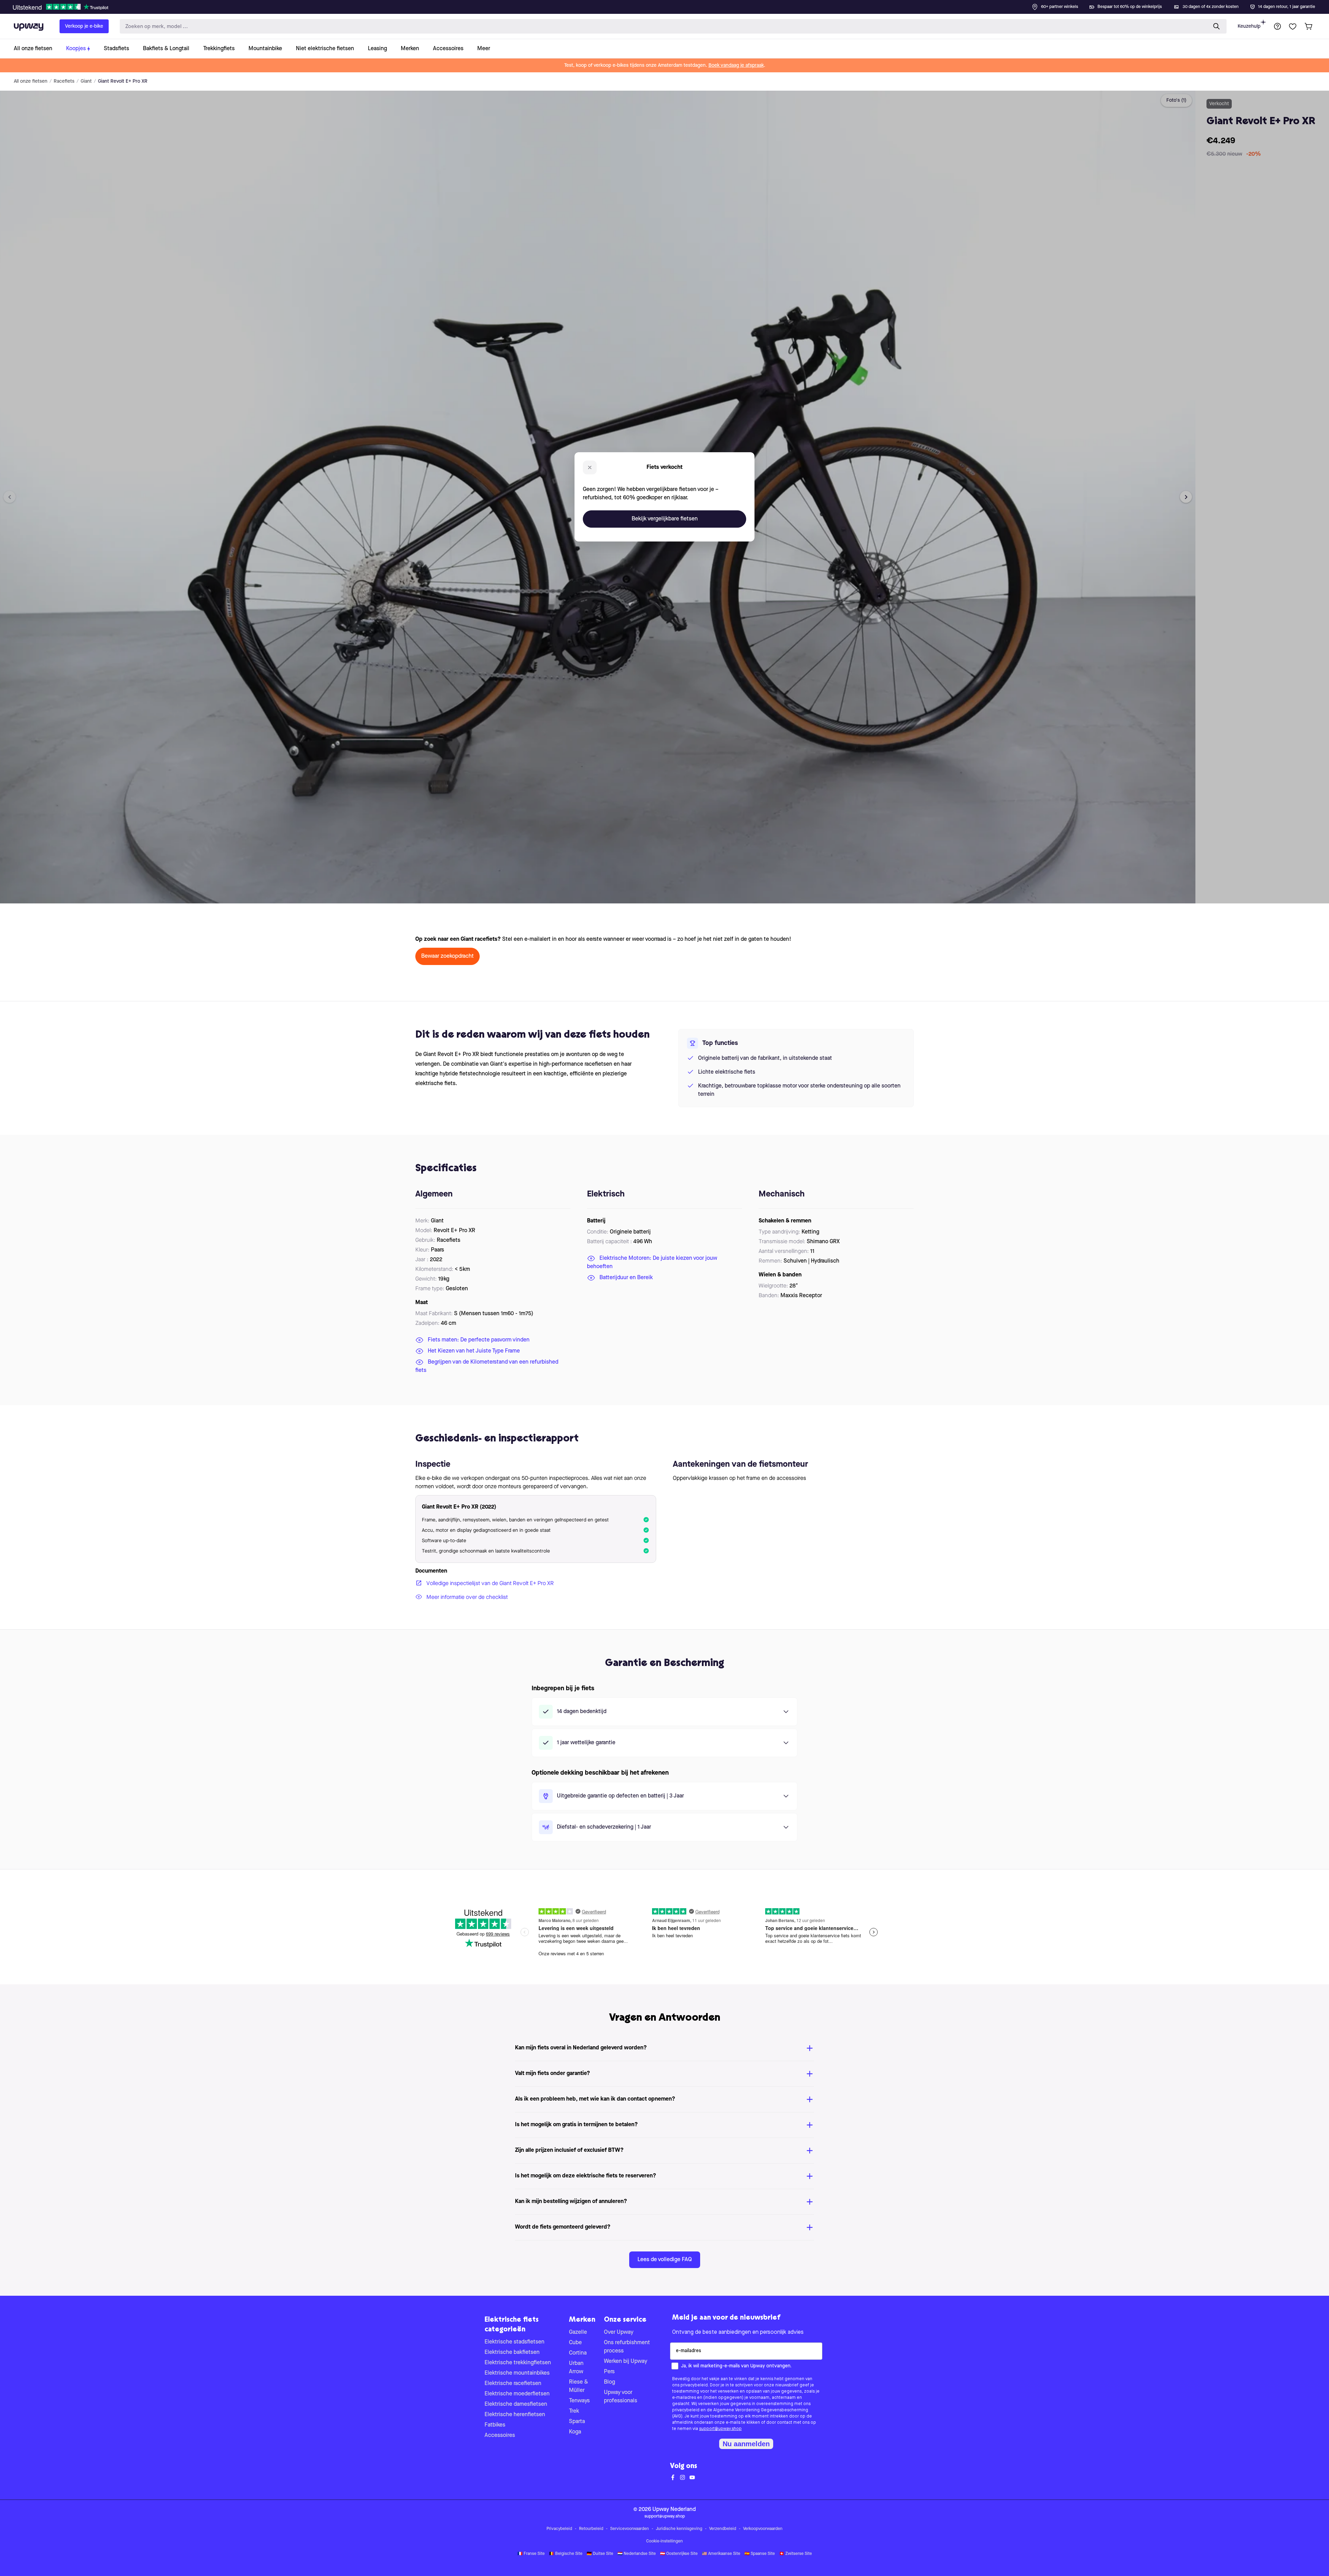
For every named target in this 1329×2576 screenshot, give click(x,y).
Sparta (577, 2422)
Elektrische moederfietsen (517, 2394)
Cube (575, 2343)
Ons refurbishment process (627, 2347)
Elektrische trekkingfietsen (518, 2363)
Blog (609, 2382)
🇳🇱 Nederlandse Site (637, 2554)
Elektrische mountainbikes (517, 2373)
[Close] (670, 5)
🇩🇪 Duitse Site (600, 2554)
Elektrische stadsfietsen (514, 2342)
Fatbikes (495, 2425)
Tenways (579, 2401)
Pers (609, 2372)
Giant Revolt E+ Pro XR (123, 81)
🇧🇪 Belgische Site (566, 2554)
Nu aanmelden (746, 2444)
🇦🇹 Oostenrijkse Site (679, 2554)
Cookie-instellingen (664, 2541)
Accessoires (500, 2436)
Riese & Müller (578, 2386)
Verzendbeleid (723, 2529)
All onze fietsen (31, 81)
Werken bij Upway (626, 2361)
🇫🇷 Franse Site (531, 2554)
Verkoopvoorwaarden (763, 2529)
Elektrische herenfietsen (515, 2415)
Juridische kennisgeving (679, 2529)
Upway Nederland (674, 2510)
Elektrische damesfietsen (516, 2404)
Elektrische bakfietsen (512, 2352)
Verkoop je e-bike (84, 26)
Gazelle (578, 2332)
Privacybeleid (559, 2529)
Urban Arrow (576, 2368)
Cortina (578, 2353)
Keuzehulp (1249, 26)
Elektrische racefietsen (513, 2384)
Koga (575, 2432)
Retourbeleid (591, 2529)
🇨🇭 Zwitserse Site (795, 2554)
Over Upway (619, 2332)
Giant (86, 81)
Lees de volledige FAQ (665, 2260)
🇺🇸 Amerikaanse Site (721, 2554)
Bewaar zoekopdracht (447, 956)
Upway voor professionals (621, 2397)
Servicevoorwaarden (630, 2529)
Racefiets (64, 81)
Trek (574, 2411)
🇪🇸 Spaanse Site (760, 2554)
